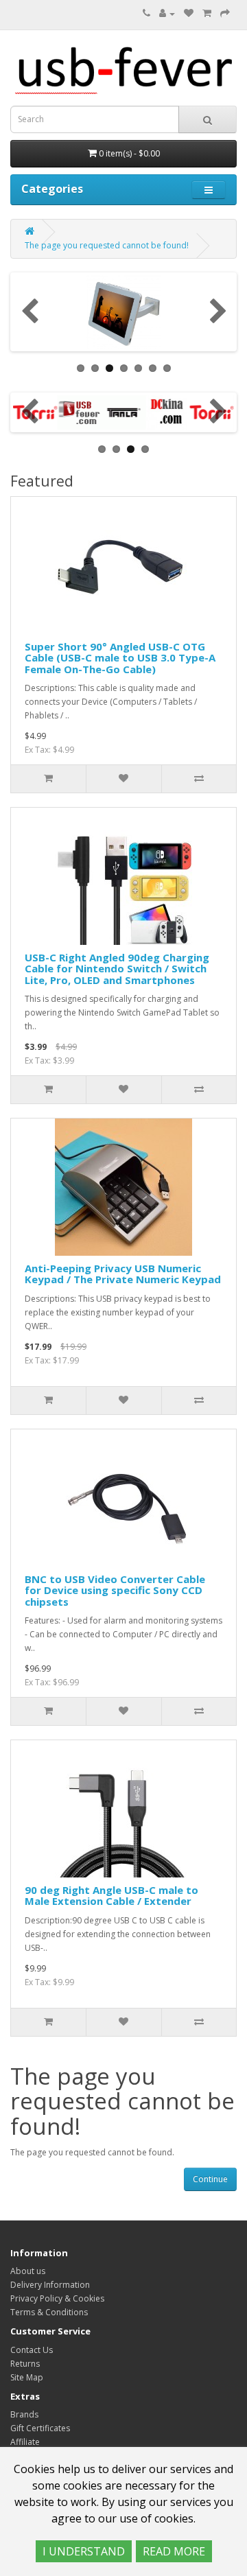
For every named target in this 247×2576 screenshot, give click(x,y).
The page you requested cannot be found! (107, 245)
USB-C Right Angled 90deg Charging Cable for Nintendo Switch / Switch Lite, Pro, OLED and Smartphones (117, 969)
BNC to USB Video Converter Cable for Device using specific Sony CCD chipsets (115, 1590)
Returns (25, 2364)
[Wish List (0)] (189, 13)
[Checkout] (225, 13)
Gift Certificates (40, 2428)
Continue (210, 2179)
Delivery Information (50, 2285)
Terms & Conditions (49, 2312)
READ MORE (174, 2551)
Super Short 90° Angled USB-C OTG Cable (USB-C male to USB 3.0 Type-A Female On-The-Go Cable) (120, 658)
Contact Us (32, 2350)
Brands (24, 2414)
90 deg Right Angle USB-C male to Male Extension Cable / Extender (111, 1896)
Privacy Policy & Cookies (57, 2298)
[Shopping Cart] (207, 13)
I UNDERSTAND (84, 2551)
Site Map (27, 2377)
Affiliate (25, 2442)
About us (28, 2271)
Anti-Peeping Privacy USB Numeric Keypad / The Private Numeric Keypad (123, 1274)
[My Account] (167, 13)
